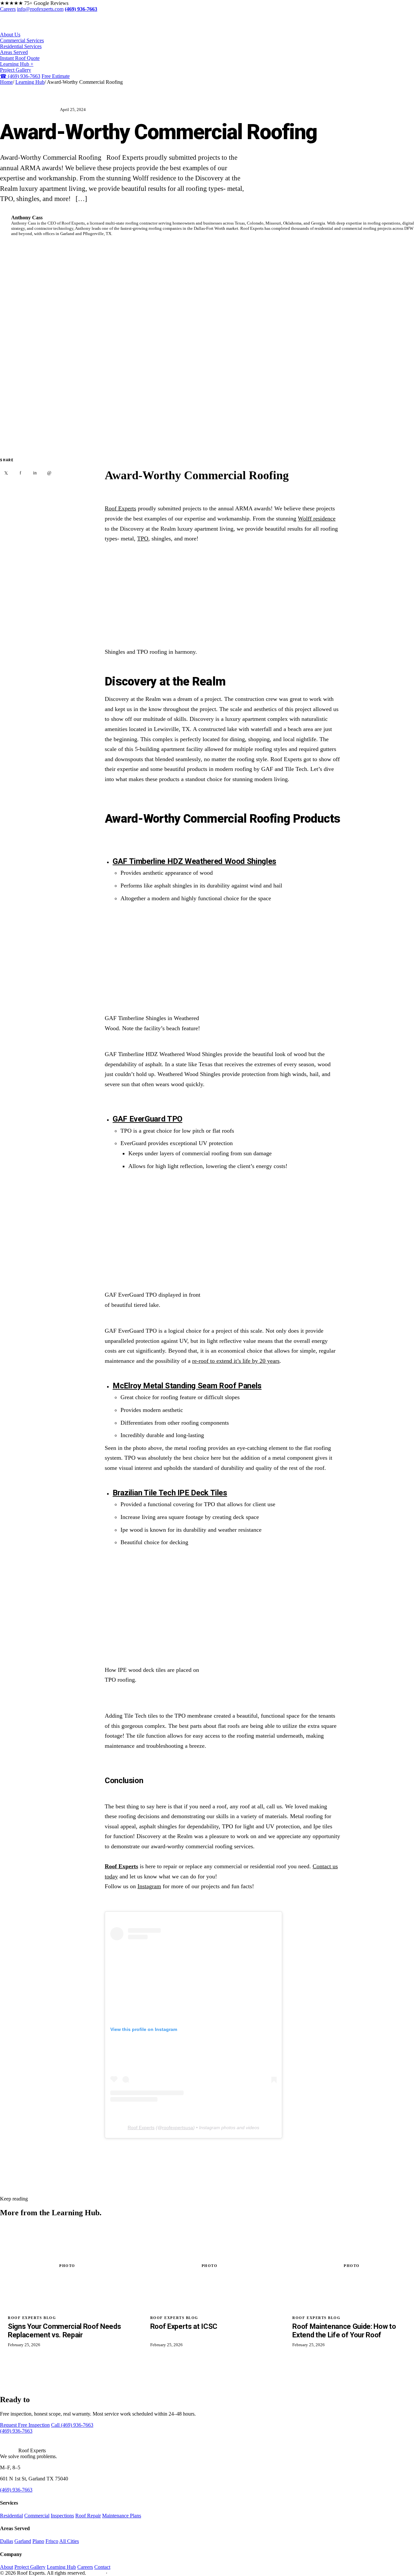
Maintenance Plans (122, 2516)
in (35, 473)
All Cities (69, 2541)
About (7, 2567)
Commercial (37, 2516)
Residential (11, 2516)
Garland (23, 2541)
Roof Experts (120, 508)
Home (6, 82)
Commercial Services (22, 40)
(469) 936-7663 (20, 76)
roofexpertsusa (178, 2128)
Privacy (95, 2573)
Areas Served (14, 52)
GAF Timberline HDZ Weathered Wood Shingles (194, 861)
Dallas (7, 2541)
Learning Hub (30, 82)
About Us (10, 35)
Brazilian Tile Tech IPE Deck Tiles (170, 1493)
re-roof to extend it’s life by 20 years (236, 1361)
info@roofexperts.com (40, 9)
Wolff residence (317, 519)
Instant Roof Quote (20, 58)
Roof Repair (88, 2516)
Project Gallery (16, 70)
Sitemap (118, 2573)
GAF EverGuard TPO (147, 1119)
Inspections (62, 2516)
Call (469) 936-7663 (72, 2425)
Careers (8, 9)
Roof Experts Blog (28, 110)
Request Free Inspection (25, 2425)
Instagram (149, 1886)
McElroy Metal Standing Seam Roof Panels (187, 1386)
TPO (143, 539)
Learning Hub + (17, 64)
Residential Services (21, 46)
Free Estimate (56, 76)
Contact (102, 2567)
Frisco (52, 2541)
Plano (38, 2541)
